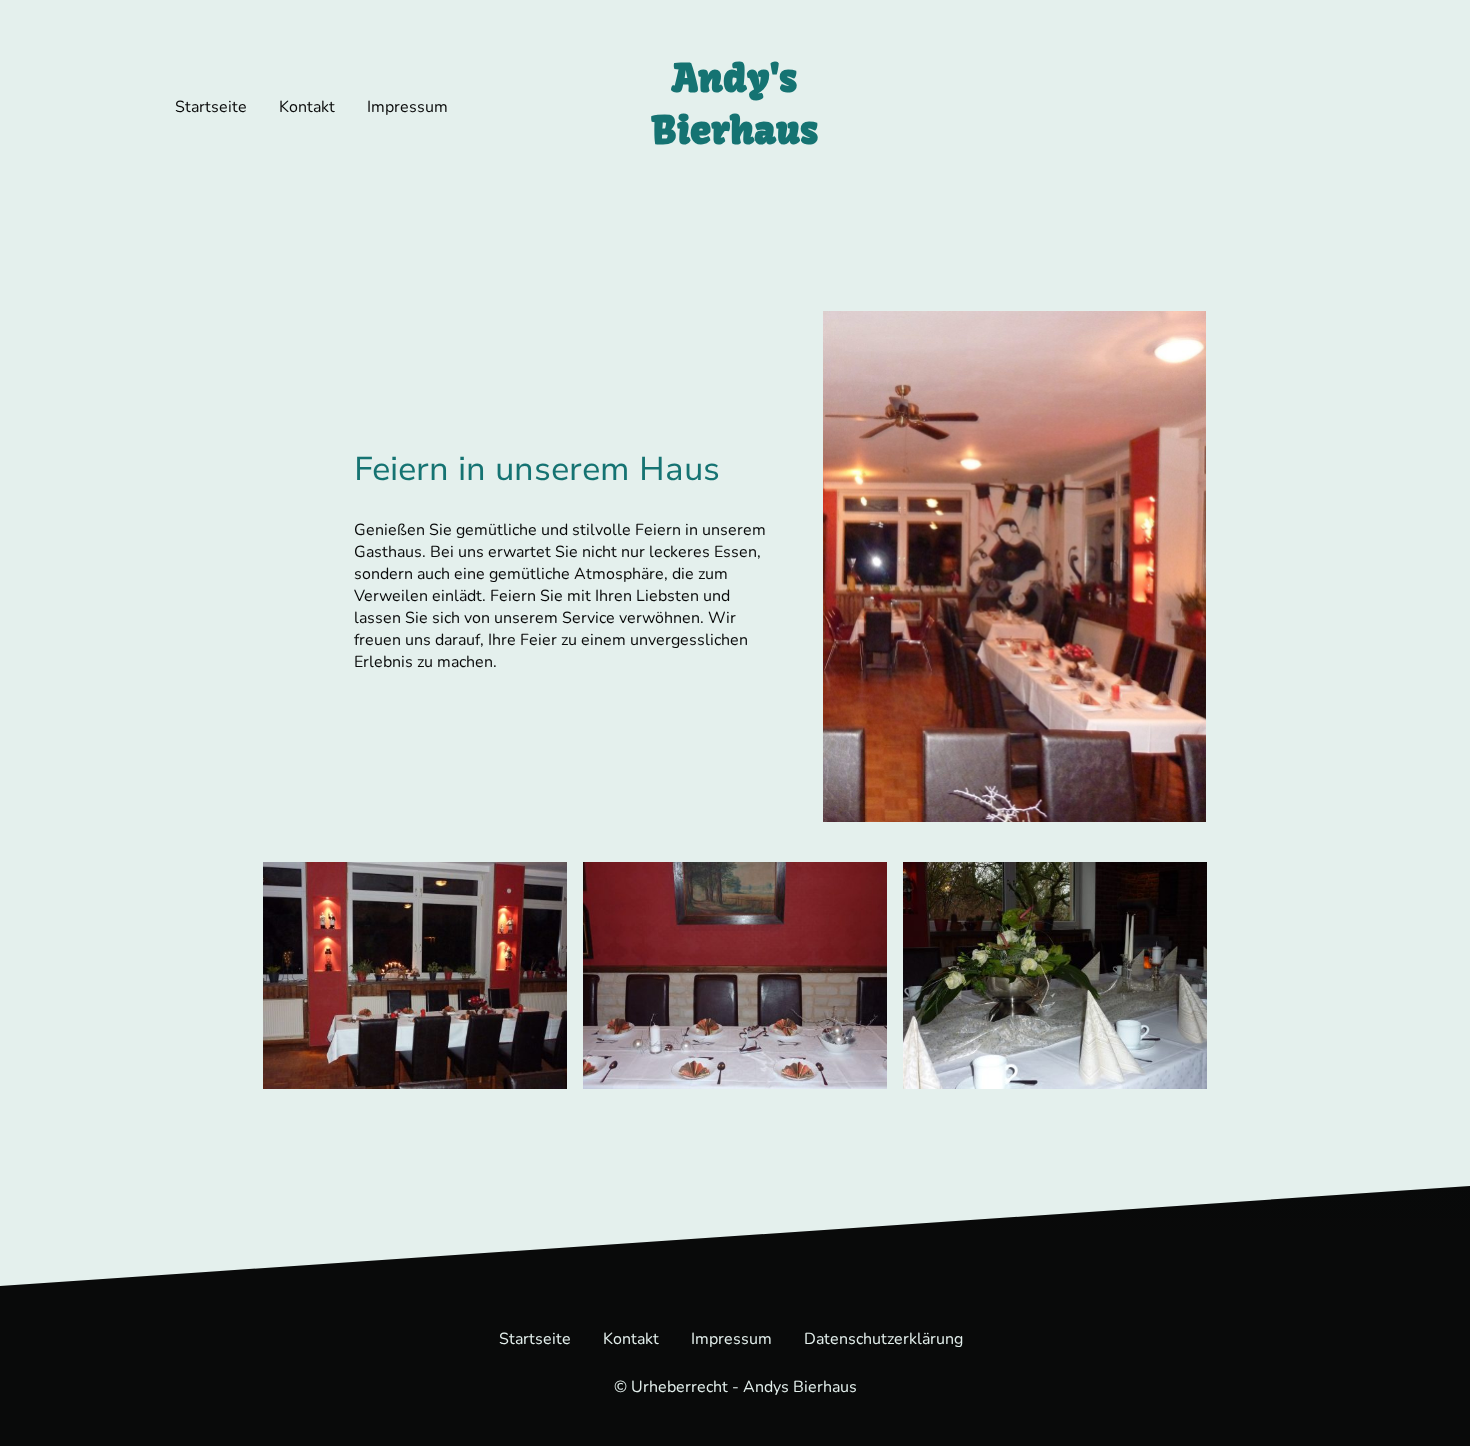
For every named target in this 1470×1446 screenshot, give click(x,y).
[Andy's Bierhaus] (735, 174)
